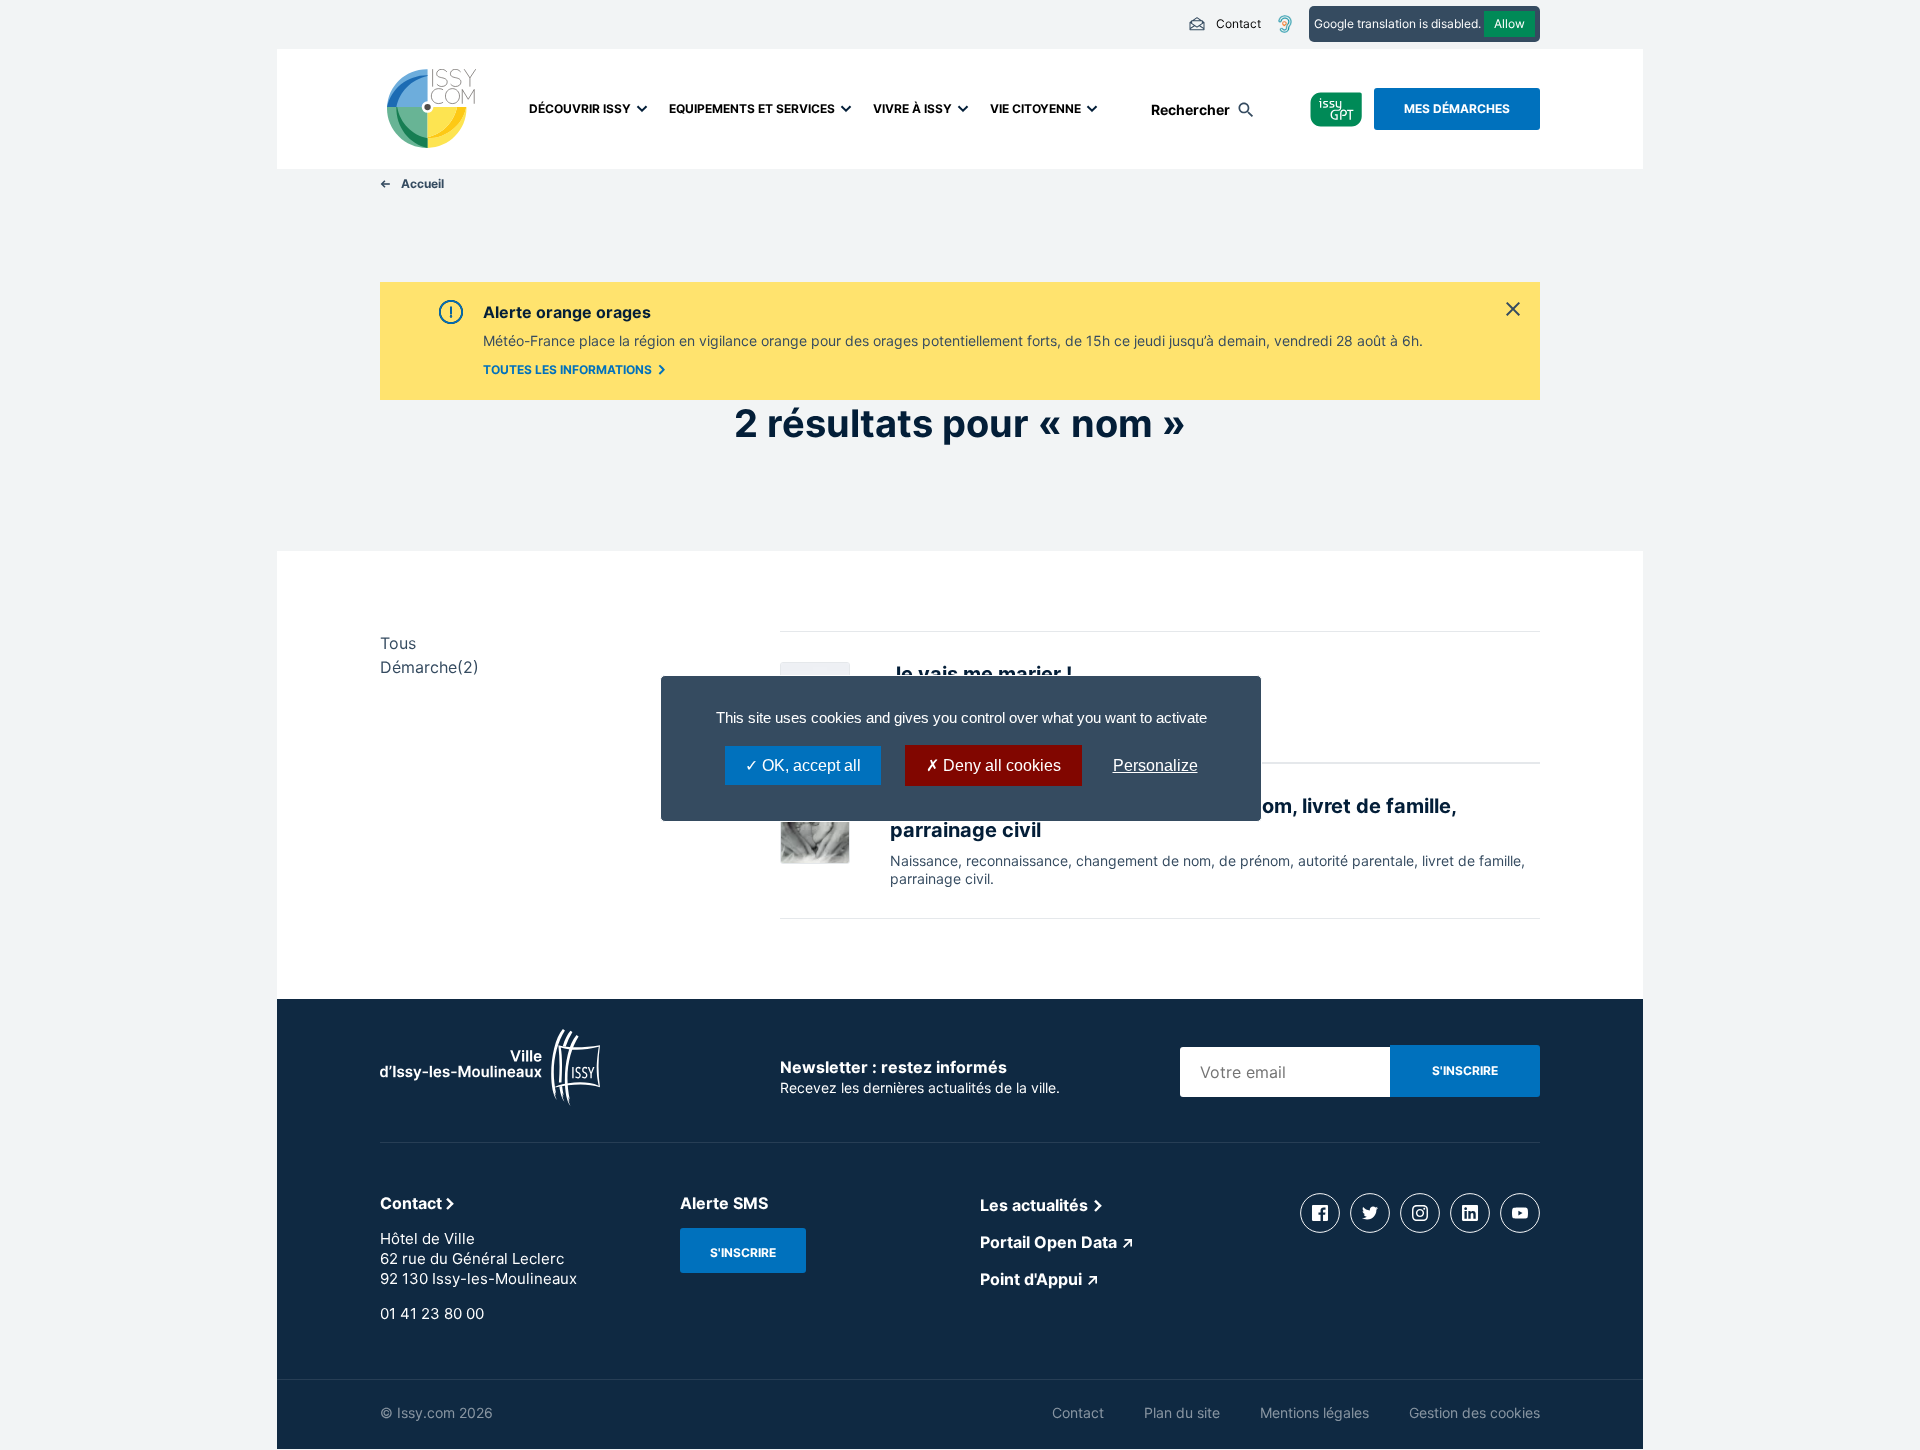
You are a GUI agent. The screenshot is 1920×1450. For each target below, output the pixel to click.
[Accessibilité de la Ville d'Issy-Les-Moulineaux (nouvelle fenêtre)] (1285, 24)
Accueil (422, 183)
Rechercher (1190, 109)
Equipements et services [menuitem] (752, 108)
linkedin (1470, 1213)
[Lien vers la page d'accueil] (490, 1100)
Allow (1509, 23)
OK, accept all (809, 765)
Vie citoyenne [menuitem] (1035, 108)
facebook (1320, 1213)
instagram (1420, 1213)
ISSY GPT (1336, 108)
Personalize (1155, 765)
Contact (1224, 24)
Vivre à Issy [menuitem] (912, 108)
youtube (1520, 1213)
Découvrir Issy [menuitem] (580, 108)
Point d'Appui (1031, 1279)
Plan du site (1182, 1412)
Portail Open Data (1048, 1242)
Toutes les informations (567, 369)
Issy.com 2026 (445, 1412)
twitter (1370, 1213)
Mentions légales (1314, 1412)
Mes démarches (1457, 108)
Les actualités (1034, 1205)
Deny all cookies (1000, 765)
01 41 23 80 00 (432, 1313)
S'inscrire (743, 1252)
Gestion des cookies (1474, 1412)
